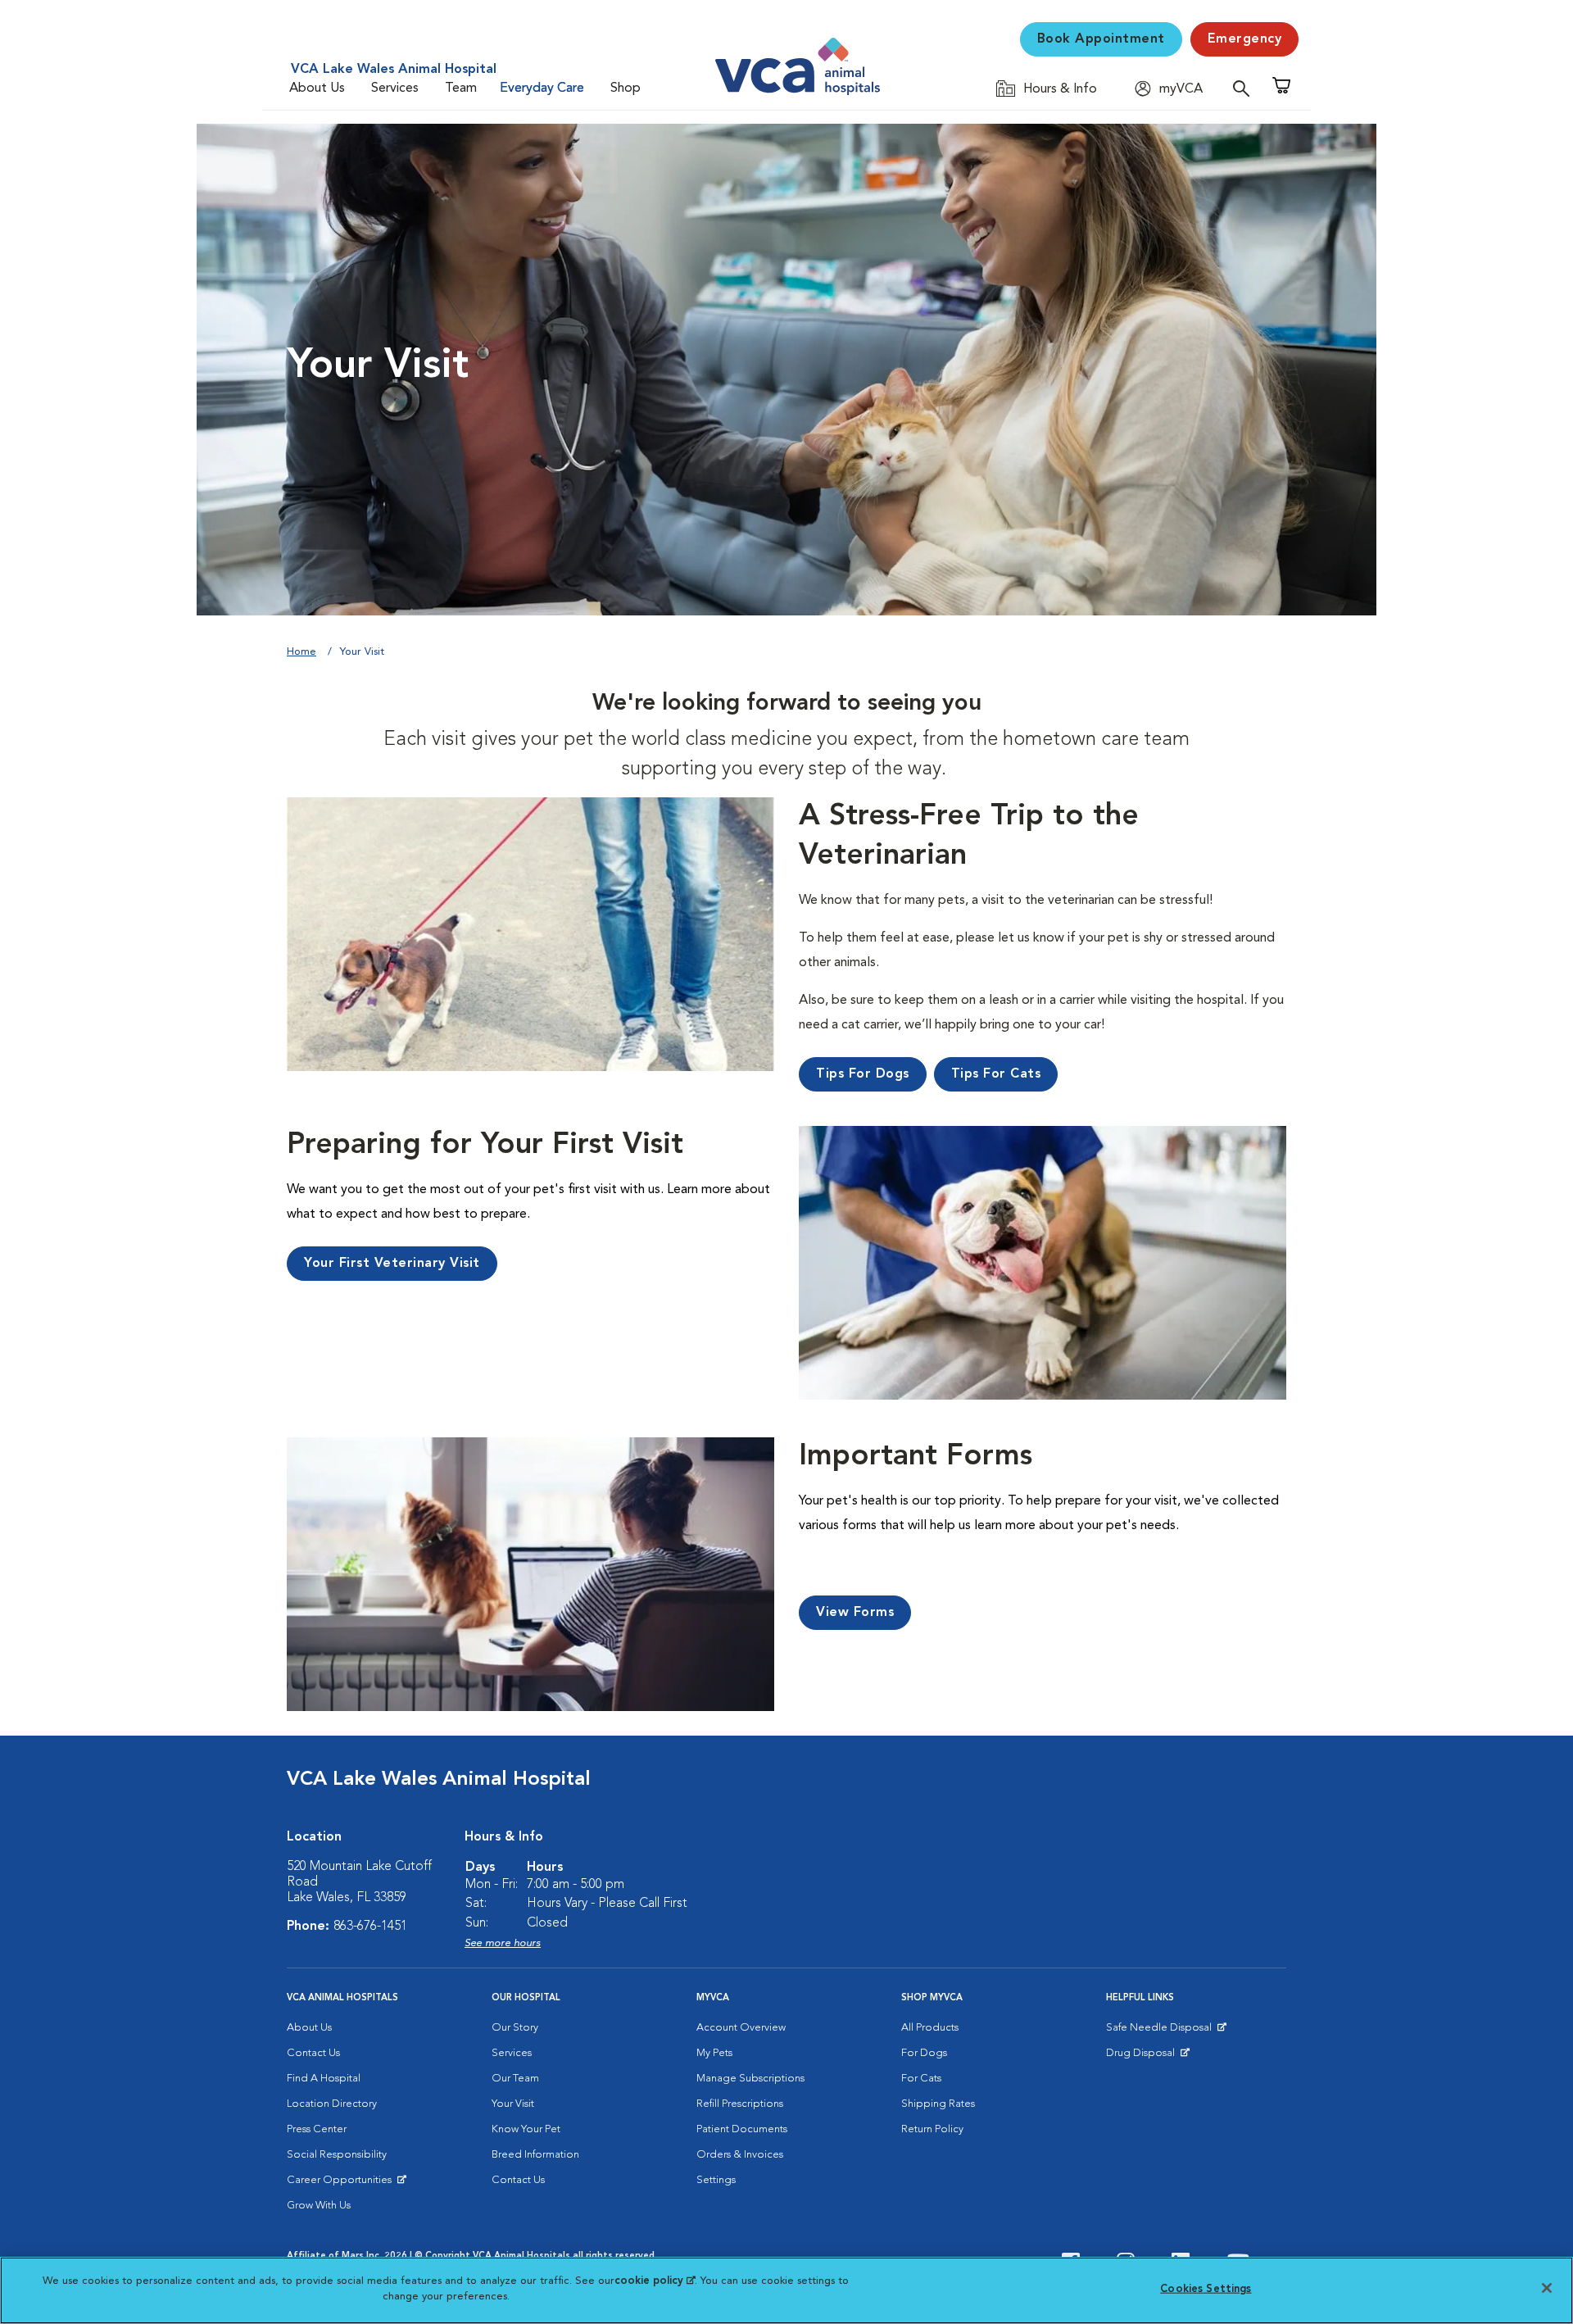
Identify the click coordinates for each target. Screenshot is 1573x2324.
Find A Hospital (324, 2079)
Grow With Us (319, 2206)
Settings (716, 2180)
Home (301, 652)
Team (461, 89)
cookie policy (655, 2281)
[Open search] (1245, 88)
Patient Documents (742, 2129)
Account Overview (741, 2028)
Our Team (515, 2079)
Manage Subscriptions (750, 2079)
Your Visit (513, 2104)
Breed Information (535, 2155)
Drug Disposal (1147, 2057)
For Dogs (924, 2053)
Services (395, 89)
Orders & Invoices (740, 2155)
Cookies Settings (1206, 2289)
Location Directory (332, 2104)
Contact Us (313, 2053)
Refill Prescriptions (740, 2104)
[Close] (1547, 2288)
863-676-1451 (370, 1927)
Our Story (515, 2028)
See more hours (503, 1943)
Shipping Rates (938, 2104)
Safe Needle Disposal (1161, 2031)
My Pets (714, 2053)
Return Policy (932, 2129)
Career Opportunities (342, 2184)
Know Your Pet (526, 2129)
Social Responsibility (337, 2155)
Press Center (317, 2129)
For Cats (921, 2079)
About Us (317, 89)
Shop (626, 89)
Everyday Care (542, 89)
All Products (930, 2028)
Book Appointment (1101, 39)
